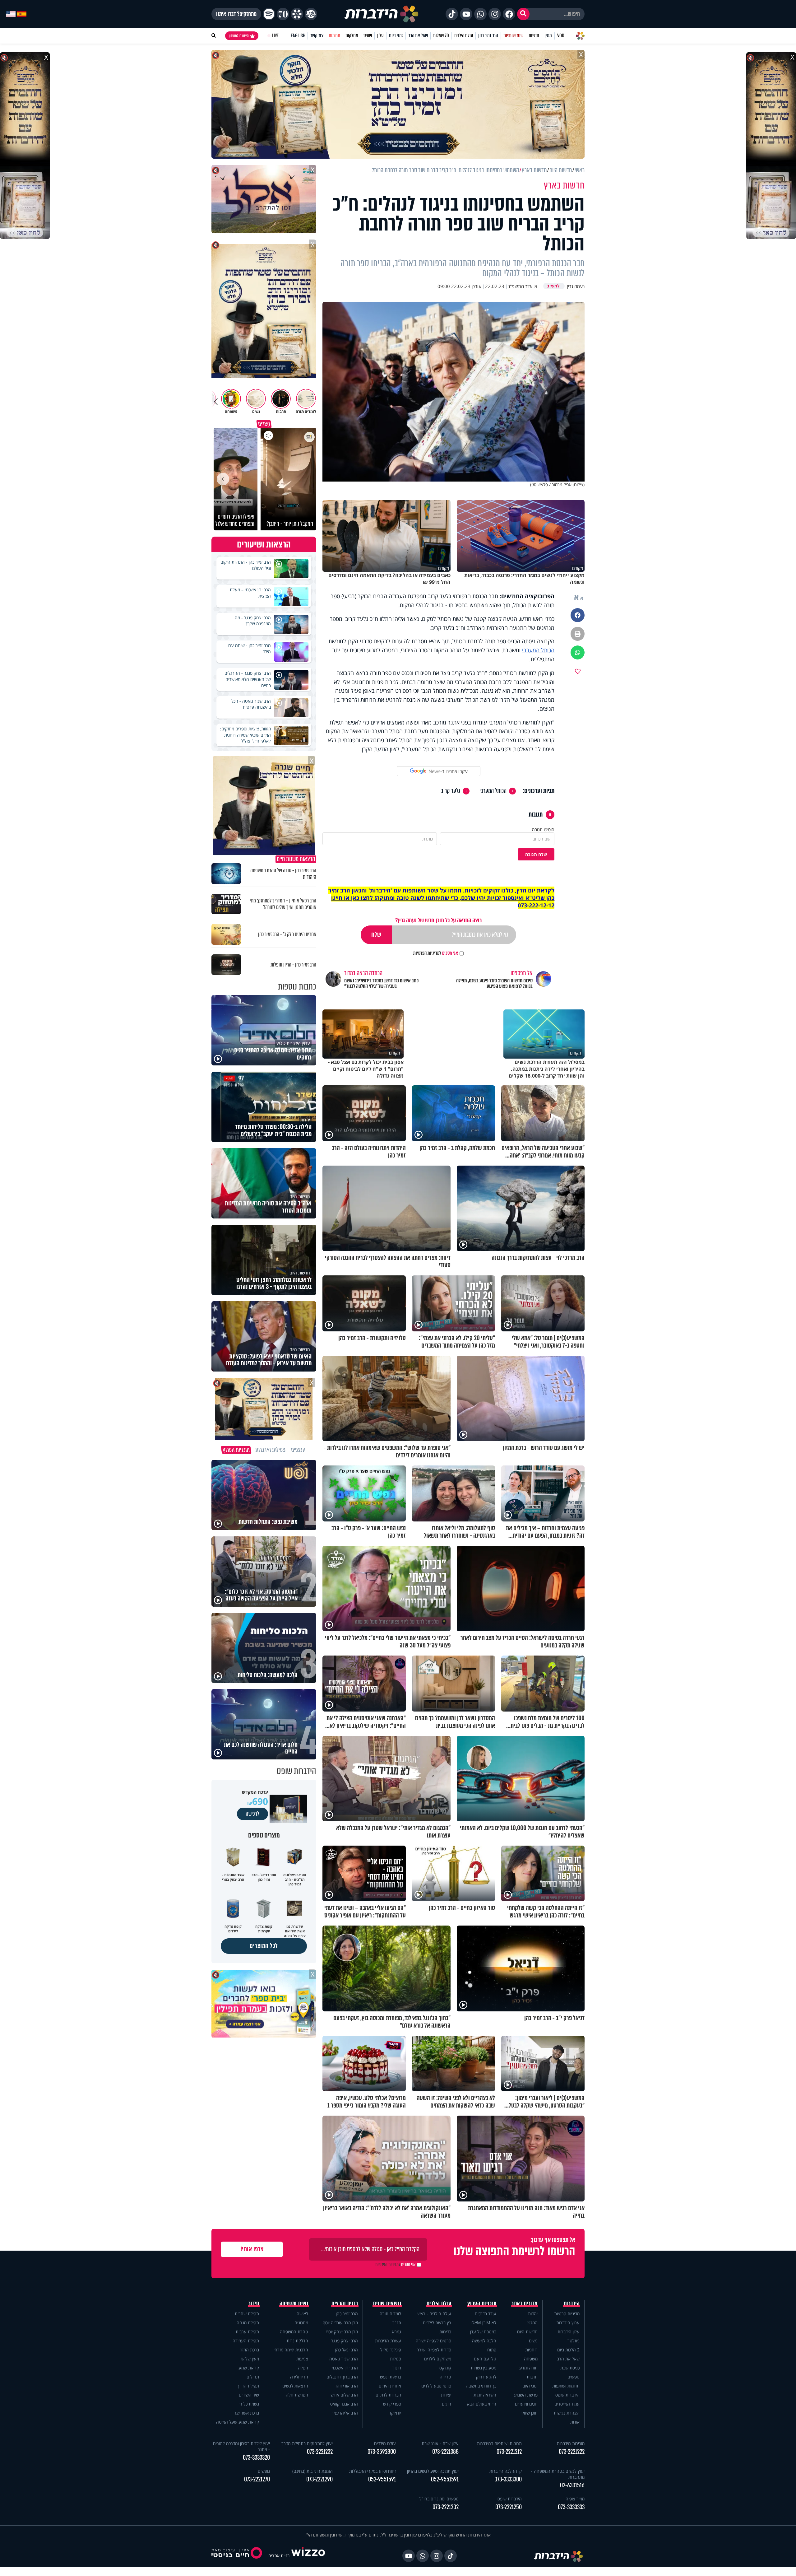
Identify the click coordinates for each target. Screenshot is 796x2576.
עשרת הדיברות (388, 2341)
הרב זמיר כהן (488, 36)
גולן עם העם (485, 2359)
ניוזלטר (574, 2341)
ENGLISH (298, 36)
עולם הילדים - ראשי (434, 2314)
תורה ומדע (528, 2368)
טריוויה (445, 2377)
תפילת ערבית (247, 2332)
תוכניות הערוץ (482, 2303)
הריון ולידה (299, 2377)
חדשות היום (527, 2332)
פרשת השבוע (526, 2395)
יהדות (533, 2314)
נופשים (574, 2377)
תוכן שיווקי (529, 2413)
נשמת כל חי (249, 2404)
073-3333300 (508, 2479)
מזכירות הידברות (571, 2443)
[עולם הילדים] (311, 14)
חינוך (397, 2368)
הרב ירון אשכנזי (345, 2368)
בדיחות (445, 2332)
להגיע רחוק (486, 2377)
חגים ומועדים (526, 2404)
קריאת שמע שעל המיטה (238, 2422)
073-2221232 (320, 2452)
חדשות (534, 36)
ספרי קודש (392, 2404)
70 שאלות (441, 36)
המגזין (532, 2323)
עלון (380, 36)
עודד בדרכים (486, 2314)
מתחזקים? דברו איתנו (236, 14)
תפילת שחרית (247, 2314)
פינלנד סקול (391, 2350)
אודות (575, 2422)
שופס (368, 36)
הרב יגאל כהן (347, 2350)
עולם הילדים (464, 36)
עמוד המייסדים (567, 2404)
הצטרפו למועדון (239, 36)
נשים (533, 2341)
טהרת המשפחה (294, 2332)
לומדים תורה (390, 2314)
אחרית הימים (390, 2386)
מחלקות (352, 36)
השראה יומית (485, 2395)
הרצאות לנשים (295, 2386)
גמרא (397, 2332)
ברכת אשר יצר (247, 2413)
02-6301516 (572, 2485)
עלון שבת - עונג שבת (440, 2443)
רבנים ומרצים (345, 2303)
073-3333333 (571, 2507)
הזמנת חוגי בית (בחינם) (312, 2471)
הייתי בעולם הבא (482, 2404)
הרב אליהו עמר (345, 2413)
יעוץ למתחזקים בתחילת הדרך (307, 2443)
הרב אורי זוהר (346, 2386)
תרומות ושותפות (566, 2386)
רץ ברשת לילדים (437, 2323)
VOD (561, 36)
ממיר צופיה (575, 2499)
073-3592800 (382, 2452)
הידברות (572, 2303)
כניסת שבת (570, 2368)
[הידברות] (382, 14)
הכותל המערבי (538, 650)
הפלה (303, 2368)
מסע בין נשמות (484, 2368)
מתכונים (301, 2323)
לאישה (302, 2314)
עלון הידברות (569, 2332)
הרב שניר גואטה (344, 2359)
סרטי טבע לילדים (436, 2386)
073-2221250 (509, 2507)
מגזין (548, 36)
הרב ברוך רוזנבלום (342, 2377)
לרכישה (252, 1814)
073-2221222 (572, 2452)
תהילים (253, 2377)
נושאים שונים (387, 2303)
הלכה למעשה (484, 2341)
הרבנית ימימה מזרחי (291, 2350)
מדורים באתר (525, 2303)
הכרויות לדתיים (388, 2395)
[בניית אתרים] (308, 2556)
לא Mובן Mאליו (483, 2323)
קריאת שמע (249, 2368)
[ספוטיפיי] (269, 14)
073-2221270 (257, 2479)
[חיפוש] (523, 14)
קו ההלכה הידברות (506, 2471)
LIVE (275, 36)
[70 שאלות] (283, 14)
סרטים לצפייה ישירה (433, 2341)
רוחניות (531, 2350)
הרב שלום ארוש (344, 2395)
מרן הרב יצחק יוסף (342, 2332)
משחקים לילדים (438, 2359)
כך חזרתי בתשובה (481, 2386)
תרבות (532, 2377)
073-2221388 (445, 2452)
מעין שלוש (250, 2359)
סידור (254, 2303)
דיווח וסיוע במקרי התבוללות (373, 2471)
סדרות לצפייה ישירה (434, 2350)
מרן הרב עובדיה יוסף (340, 2323)
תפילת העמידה (246, 2341)
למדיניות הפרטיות (427, 953)
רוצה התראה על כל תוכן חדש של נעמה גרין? (438, 920)
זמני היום (396, 36)
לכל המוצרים (264, 1946)
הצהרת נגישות (567, 2413)
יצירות (446, 2395)
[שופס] (297, 14)
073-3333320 (256, 2458)
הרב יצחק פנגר (345, 2341)
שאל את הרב (418, 36)
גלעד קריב (451, 791)
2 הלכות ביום (568, 2350)
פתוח (492, 2350)
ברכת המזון (250, 2350)
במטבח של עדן (483, 2332)
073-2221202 (446, 2507)
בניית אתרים (279, 2556)
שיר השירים (249, 2395)
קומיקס (445, 2368)
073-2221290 (319, 2479)
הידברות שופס (567, 2395)
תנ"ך (397, 2323)
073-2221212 (509, 2452)
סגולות (396, 2359)
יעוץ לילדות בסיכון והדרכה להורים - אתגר (241, 2446)
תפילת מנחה (248, 2323)
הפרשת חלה (297, 2395)
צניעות (302, 2359)
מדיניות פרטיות (567, 2314)
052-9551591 (445, 2479)
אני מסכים (436, 953)
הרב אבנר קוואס (344, 2404)
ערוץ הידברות (568, 2323)
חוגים (447, 2404)
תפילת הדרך (248, 2386)
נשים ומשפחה (294, 2303)
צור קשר (317, 36)
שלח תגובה (536, 854)
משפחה (531, 2359)
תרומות (334, 36)
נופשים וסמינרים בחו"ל (439, 2499)
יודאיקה (395, 2413)
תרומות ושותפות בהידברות (499, 2443)
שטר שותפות (513, 36)
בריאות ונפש (391, 2377)
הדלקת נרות (297, 2341)
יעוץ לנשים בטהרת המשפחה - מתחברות (558, 2474)
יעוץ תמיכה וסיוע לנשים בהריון (433, 2471)
